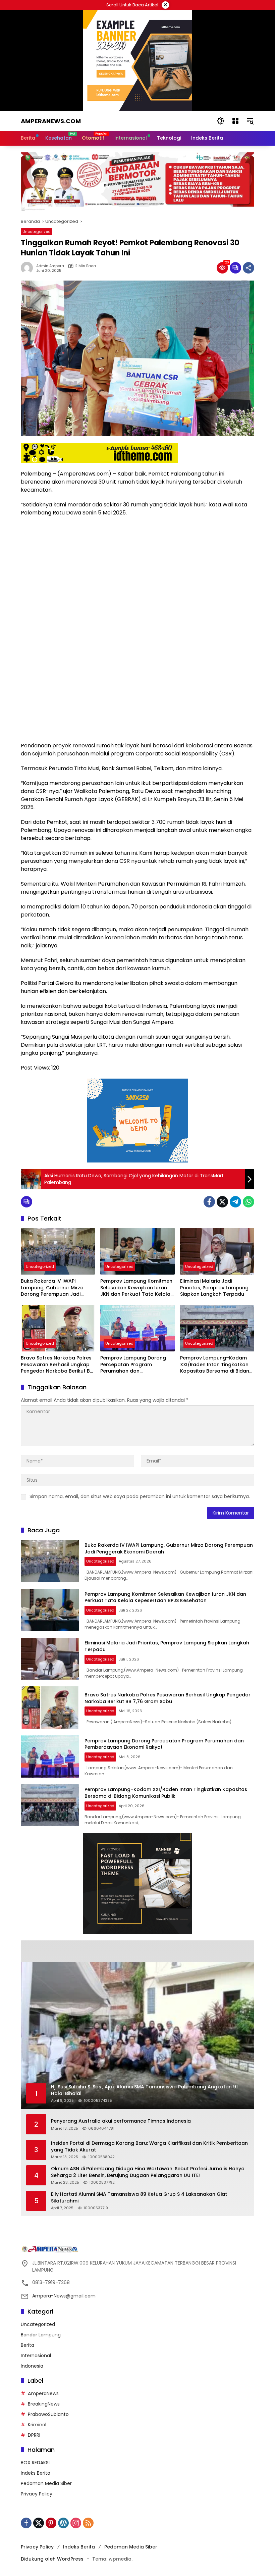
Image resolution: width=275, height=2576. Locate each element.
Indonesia (32, 2366)
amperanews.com (51, 121)
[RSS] (88, 2523)
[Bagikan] (249, 268)
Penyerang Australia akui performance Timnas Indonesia (121, 2121)
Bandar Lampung (41, 2335)
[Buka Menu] (235, 121)
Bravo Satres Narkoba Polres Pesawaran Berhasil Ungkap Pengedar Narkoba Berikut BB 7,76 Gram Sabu (57, 1365)
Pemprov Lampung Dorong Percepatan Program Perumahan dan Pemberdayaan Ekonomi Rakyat (133, 1365)
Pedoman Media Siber (46, 2483)
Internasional (36, 2356)
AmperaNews (43, 2393)
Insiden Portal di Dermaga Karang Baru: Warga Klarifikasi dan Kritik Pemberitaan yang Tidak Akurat (149, 2147)
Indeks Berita (36, 2473)
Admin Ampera (50, 266)
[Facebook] (209, 1202)
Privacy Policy (37, 2494)
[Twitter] (222, 1202)
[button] (221, 121)
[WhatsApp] (249, 1202)
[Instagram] (76, 2523)
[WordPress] (63, 2523)
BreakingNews (44, 2404)
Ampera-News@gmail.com (64, 2296)
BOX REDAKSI (35, 2463)
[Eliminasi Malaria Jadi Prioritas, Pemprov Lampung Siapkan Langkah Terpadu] (217, 1251)
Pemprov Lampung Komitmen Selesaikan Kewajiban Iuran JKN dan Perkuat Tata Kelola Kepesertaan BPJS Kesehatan (136, 1288)
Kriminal (37, 2425)
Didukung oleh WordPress (52, 2559)
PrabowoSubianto (48, 2414)
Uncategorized (37, 232)
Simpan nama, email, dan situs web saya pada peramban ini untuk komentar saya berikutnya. (140, 1496)
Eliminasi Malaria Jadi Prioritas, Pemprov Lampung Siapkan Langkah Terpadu (214, 1288)
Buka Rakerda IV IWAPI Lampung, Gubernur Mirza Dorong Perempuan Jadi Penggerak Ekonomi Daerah (55, 1288)
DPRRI (34, 2435)
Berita (27, 2345)
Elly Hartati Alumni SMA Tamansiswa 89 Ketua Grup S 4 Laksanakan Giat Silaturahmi (139, 2198)
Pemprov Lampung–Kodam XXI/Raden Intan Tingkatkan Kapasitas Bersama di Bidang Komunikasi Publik (216, 1365)
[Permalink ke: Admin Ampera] (29, 268)
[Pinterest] (51, 2523)
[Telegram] (235, 1202)
